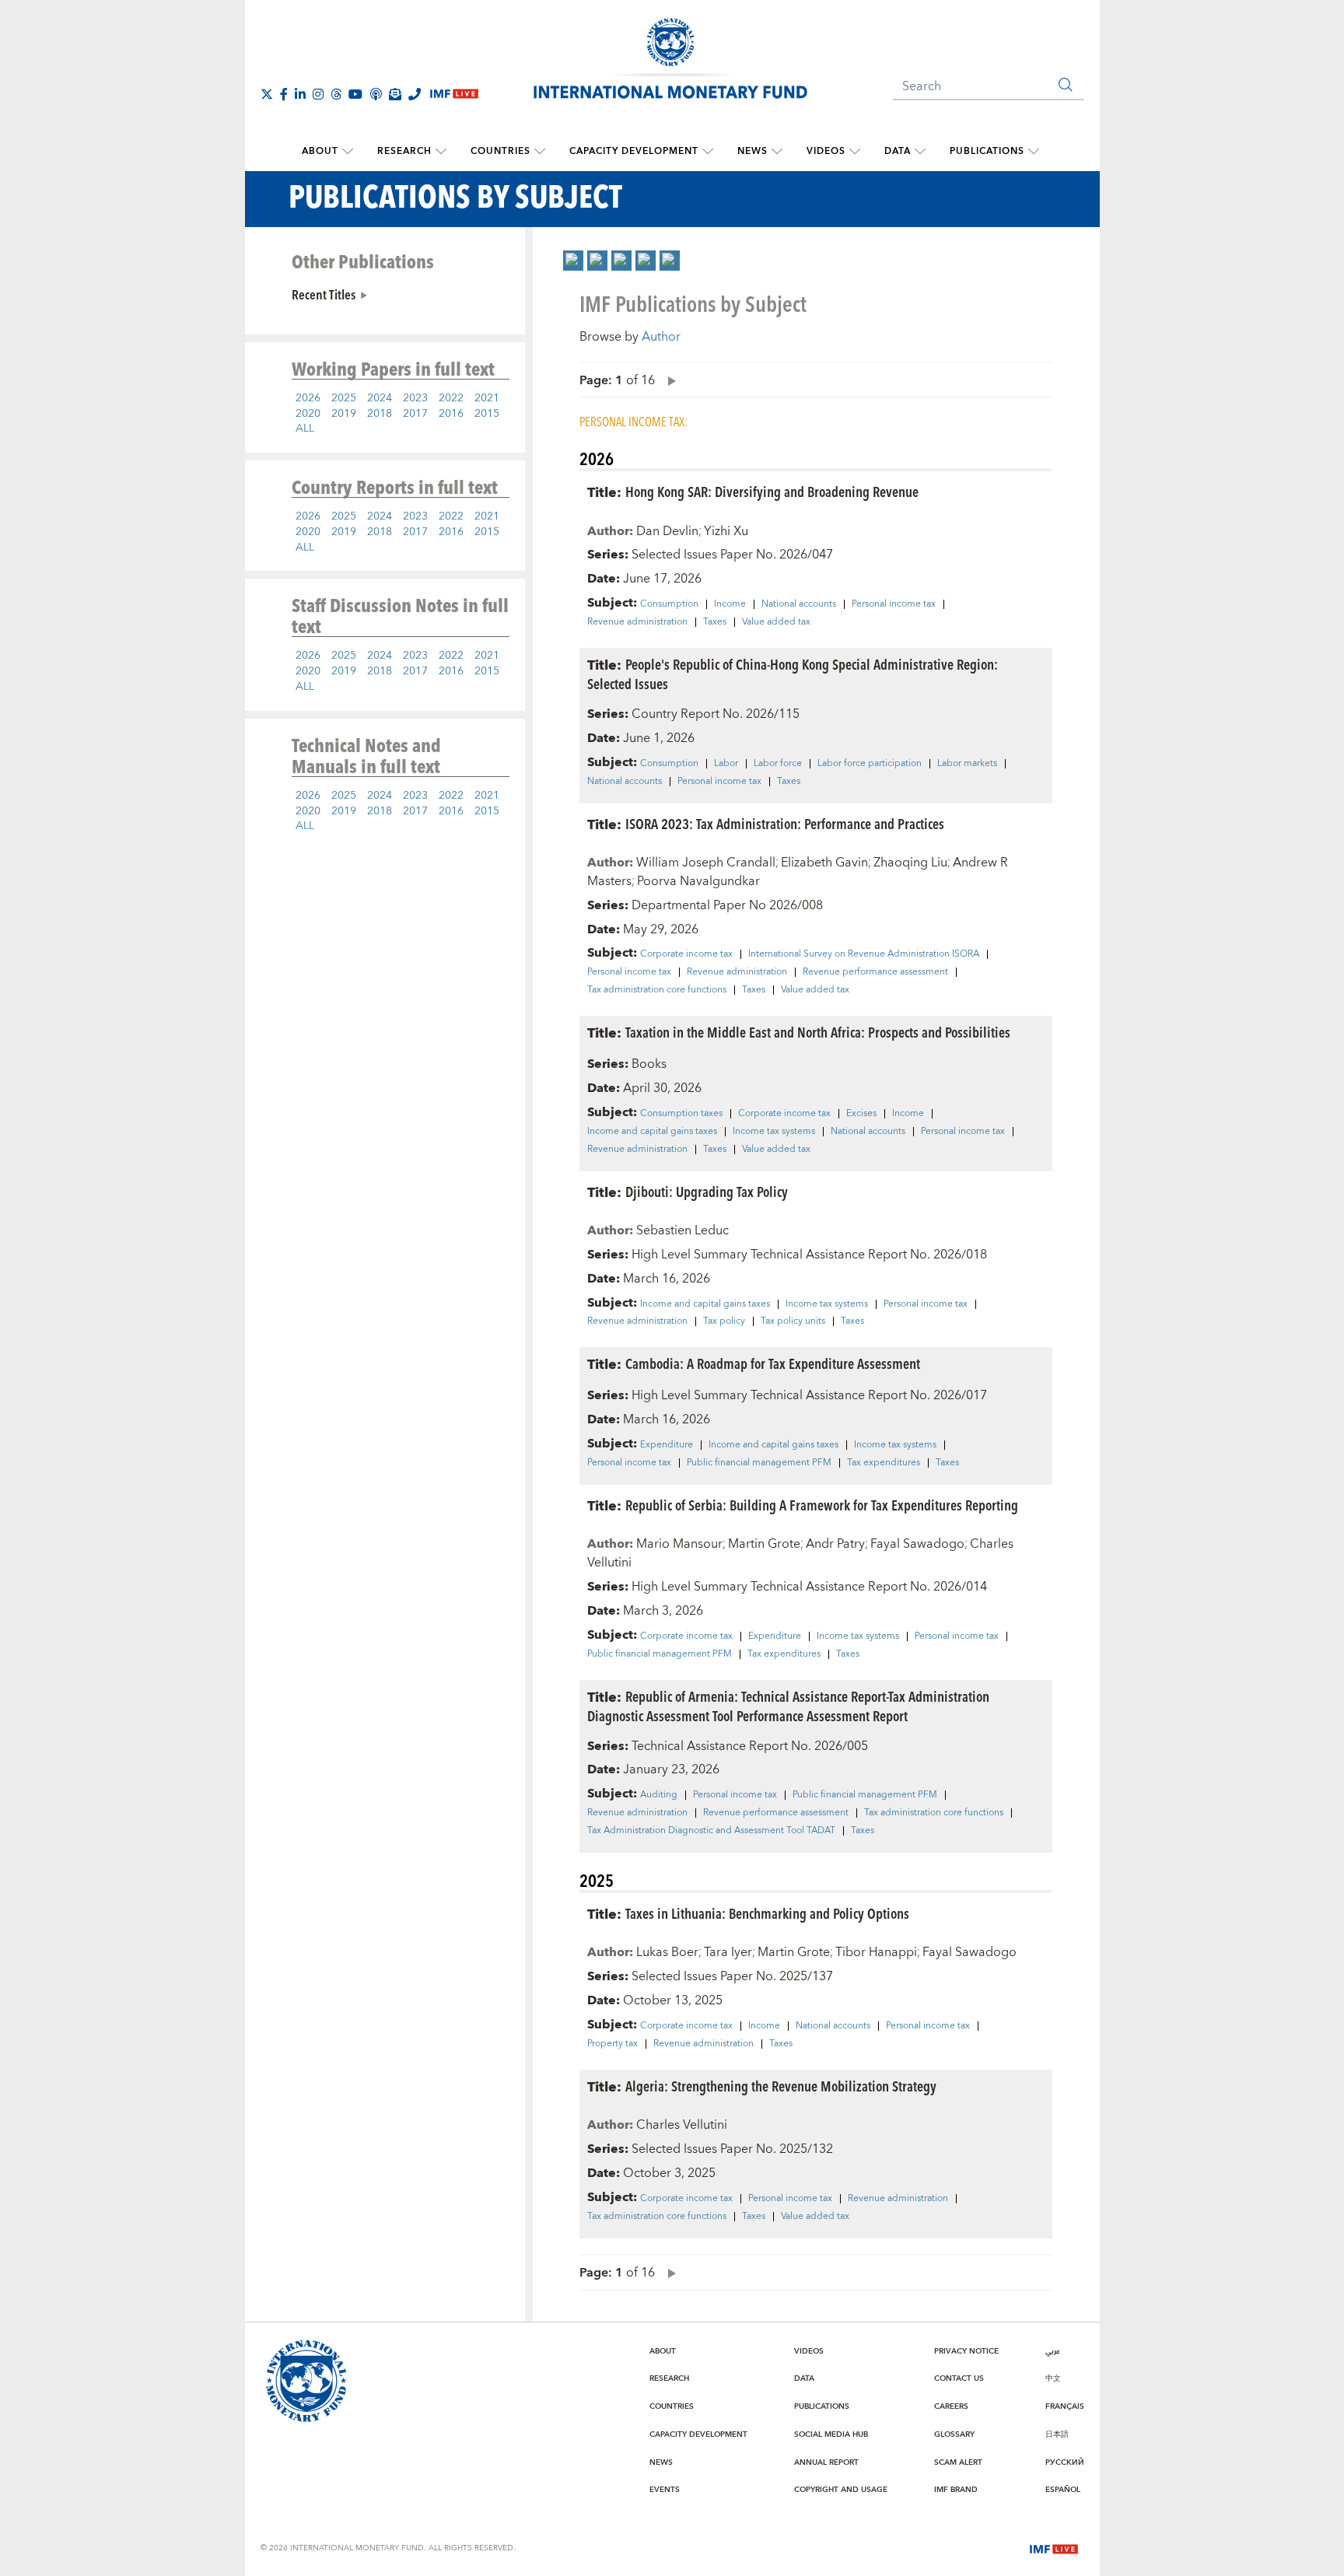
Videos (826, 151)
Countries (500, 151)
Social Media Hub (831, 2434)
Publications (987, 151)
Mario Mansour (679, 1544)
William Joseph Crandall (706, 863)
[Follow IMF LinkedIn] (300, 94)
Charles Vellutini (682, 2125)
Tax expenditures (884, 1463)
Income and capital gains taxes (652, 1132)
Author (661, 337)
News (752, 151)
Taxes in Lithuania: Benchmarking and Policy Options (767, 1913)
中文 (1053, 2378)
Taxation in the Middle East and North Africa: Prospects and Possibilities (818, 1032)
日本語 (1057, 2434)
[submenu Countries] (540, 152)
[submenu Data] (920, 152)
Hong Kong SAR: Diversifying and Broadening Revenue (772, 491)
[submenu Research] (441, 152)
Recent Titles (324, 294)
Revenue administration (637, 622)
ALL (305, 429)
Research (404, 151)
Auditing (659, 1795)
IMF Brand (956, 2490)
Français (1065, 2406)
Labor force (778, 764)
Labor (726, 764)
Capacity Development (634, 151)
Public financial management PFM (759, 1463)
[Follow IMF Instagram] (318, 94)
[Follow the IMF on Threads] (336, 94)
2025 (344, 398)
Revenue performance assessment (875, 972)
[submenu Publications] (1034, 152)
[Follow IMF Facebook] (284, 94)
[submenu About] (348, 152)
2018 (380, 414)
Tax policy (724, 1321)
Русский (1065, 2462)
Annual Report (826, 2462)
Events (665, 2490)
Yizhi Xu (726, 531)
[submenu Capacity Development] (708, 152)
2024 (380, 398)
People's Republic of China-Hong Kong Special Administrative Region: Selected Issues (793, 674)
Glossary (954, 2434)
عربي (1053, 2351)
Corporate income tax (686, 954)
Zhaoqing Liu (910, 863)
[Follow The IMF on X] (267, 94)
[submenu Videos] (855, 152)
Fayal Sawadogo (917, 1544)
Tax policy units (793, 1321)
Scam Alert (958, 2462)
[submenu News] (777, 152)
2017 (415, 414)
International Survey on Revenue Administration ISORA (864, 954)
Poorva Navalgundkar (698, 881)
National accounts (799, 604)
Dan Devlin (667, 531)
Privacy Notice (966, 2351)
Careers (951, 2406)
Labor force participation (870, 764)
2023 (415, 398)
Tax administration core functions (657, 990)
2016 (451, 414)
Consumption (669, 604)
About (320, 151)
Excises (861, 1114)
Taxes (715, 622)
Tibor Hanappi (876, 1952)
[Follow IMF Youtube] (355, 94)
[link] (573, 261)
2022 (451, 398)
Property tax (612, 2044)
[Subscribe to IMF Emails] (395, 94)
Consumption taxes (681, 1114)
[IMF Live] (1054, 2547)
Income (730, 604)
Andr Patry (835, 1544)
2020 (308, 414)
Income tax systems (774, 1132)
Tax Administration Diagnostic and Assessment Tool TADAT (711, 1831)
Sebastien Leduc (682, 1230)
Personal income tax (894, 604)
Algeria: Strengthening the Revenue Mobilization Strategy (781, 2086)
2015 (487, 414)
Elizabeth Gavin (824, 863)
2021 (487, 398)
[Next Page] (668, 380)
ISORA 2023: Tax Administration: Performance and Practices (785, 823)
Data (898, 151)
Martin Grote (764, 1544)
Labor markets (967, 764)
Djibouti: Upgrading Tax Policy (707, 1191)
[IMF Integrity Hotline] (415, 94)
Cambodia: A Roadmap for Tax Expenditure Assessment (773, 1363)
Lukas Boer (667, 1952)
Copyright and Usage (841, 2490)
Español (1063, 2490)
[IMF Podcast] (376, 94)
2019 (344, 414)
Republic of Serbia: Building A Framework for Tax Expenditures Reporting (822, 1505)
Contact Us (959, 2378)
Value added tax (776, 622)
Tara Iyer (728, 1952)
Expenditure (667, 1445)
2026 (308, 398)
